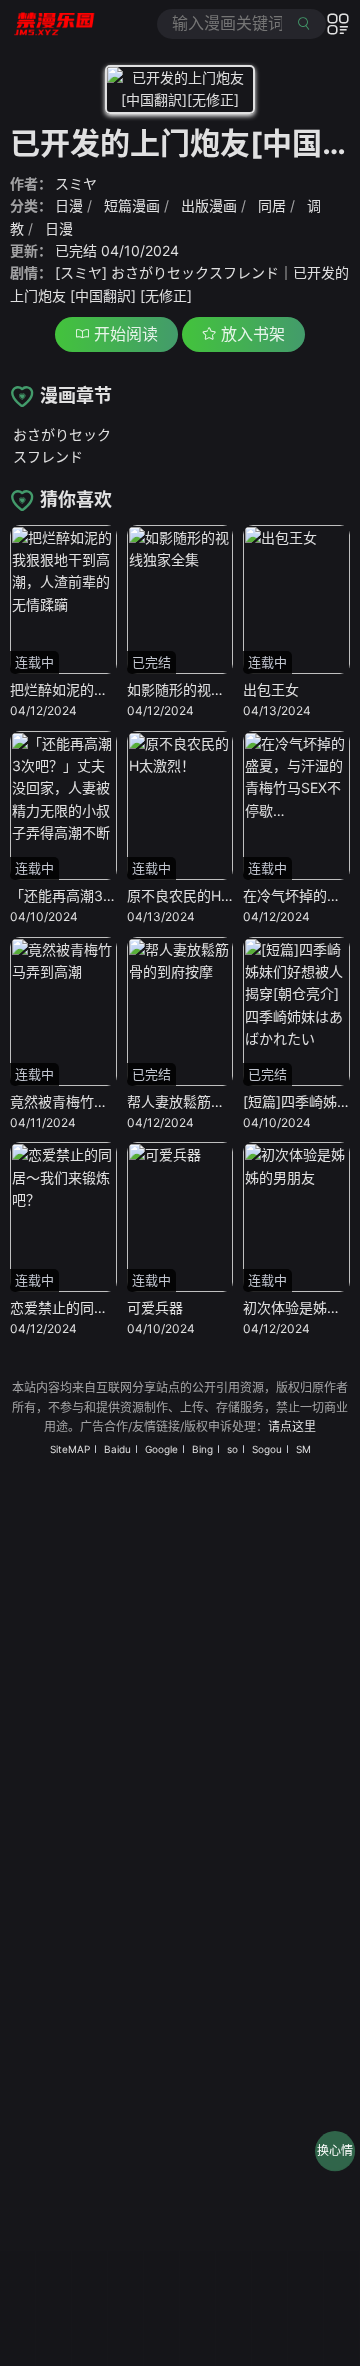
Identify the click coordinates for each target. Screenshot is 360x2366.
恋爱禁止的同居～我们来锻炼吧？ (115, 1307)
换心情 (335, 2150)
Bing (202, 1449)
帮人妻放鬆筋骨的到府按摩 (211, 1101)
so (232, 1449)
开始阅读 (123, 334)
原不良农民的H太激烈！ (202, 895)
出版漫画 (209, 205)
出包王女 (271, 689)
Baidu (117, 1449)
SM (303, 1449)
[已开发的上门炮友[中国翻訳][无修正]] (180, 92)
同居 (272, 205)
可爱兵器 (155, 1307)
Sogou (267, 1449)
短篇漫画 (132, 205)
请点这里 (292, 1426)
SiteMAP (70, 1449)
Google (161, 1449)
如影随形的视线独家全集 (204, 689)
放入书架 (250, 334)
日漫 (69, 205)
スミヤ (76, 183)
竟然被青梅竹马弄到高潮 (87, 1101)
